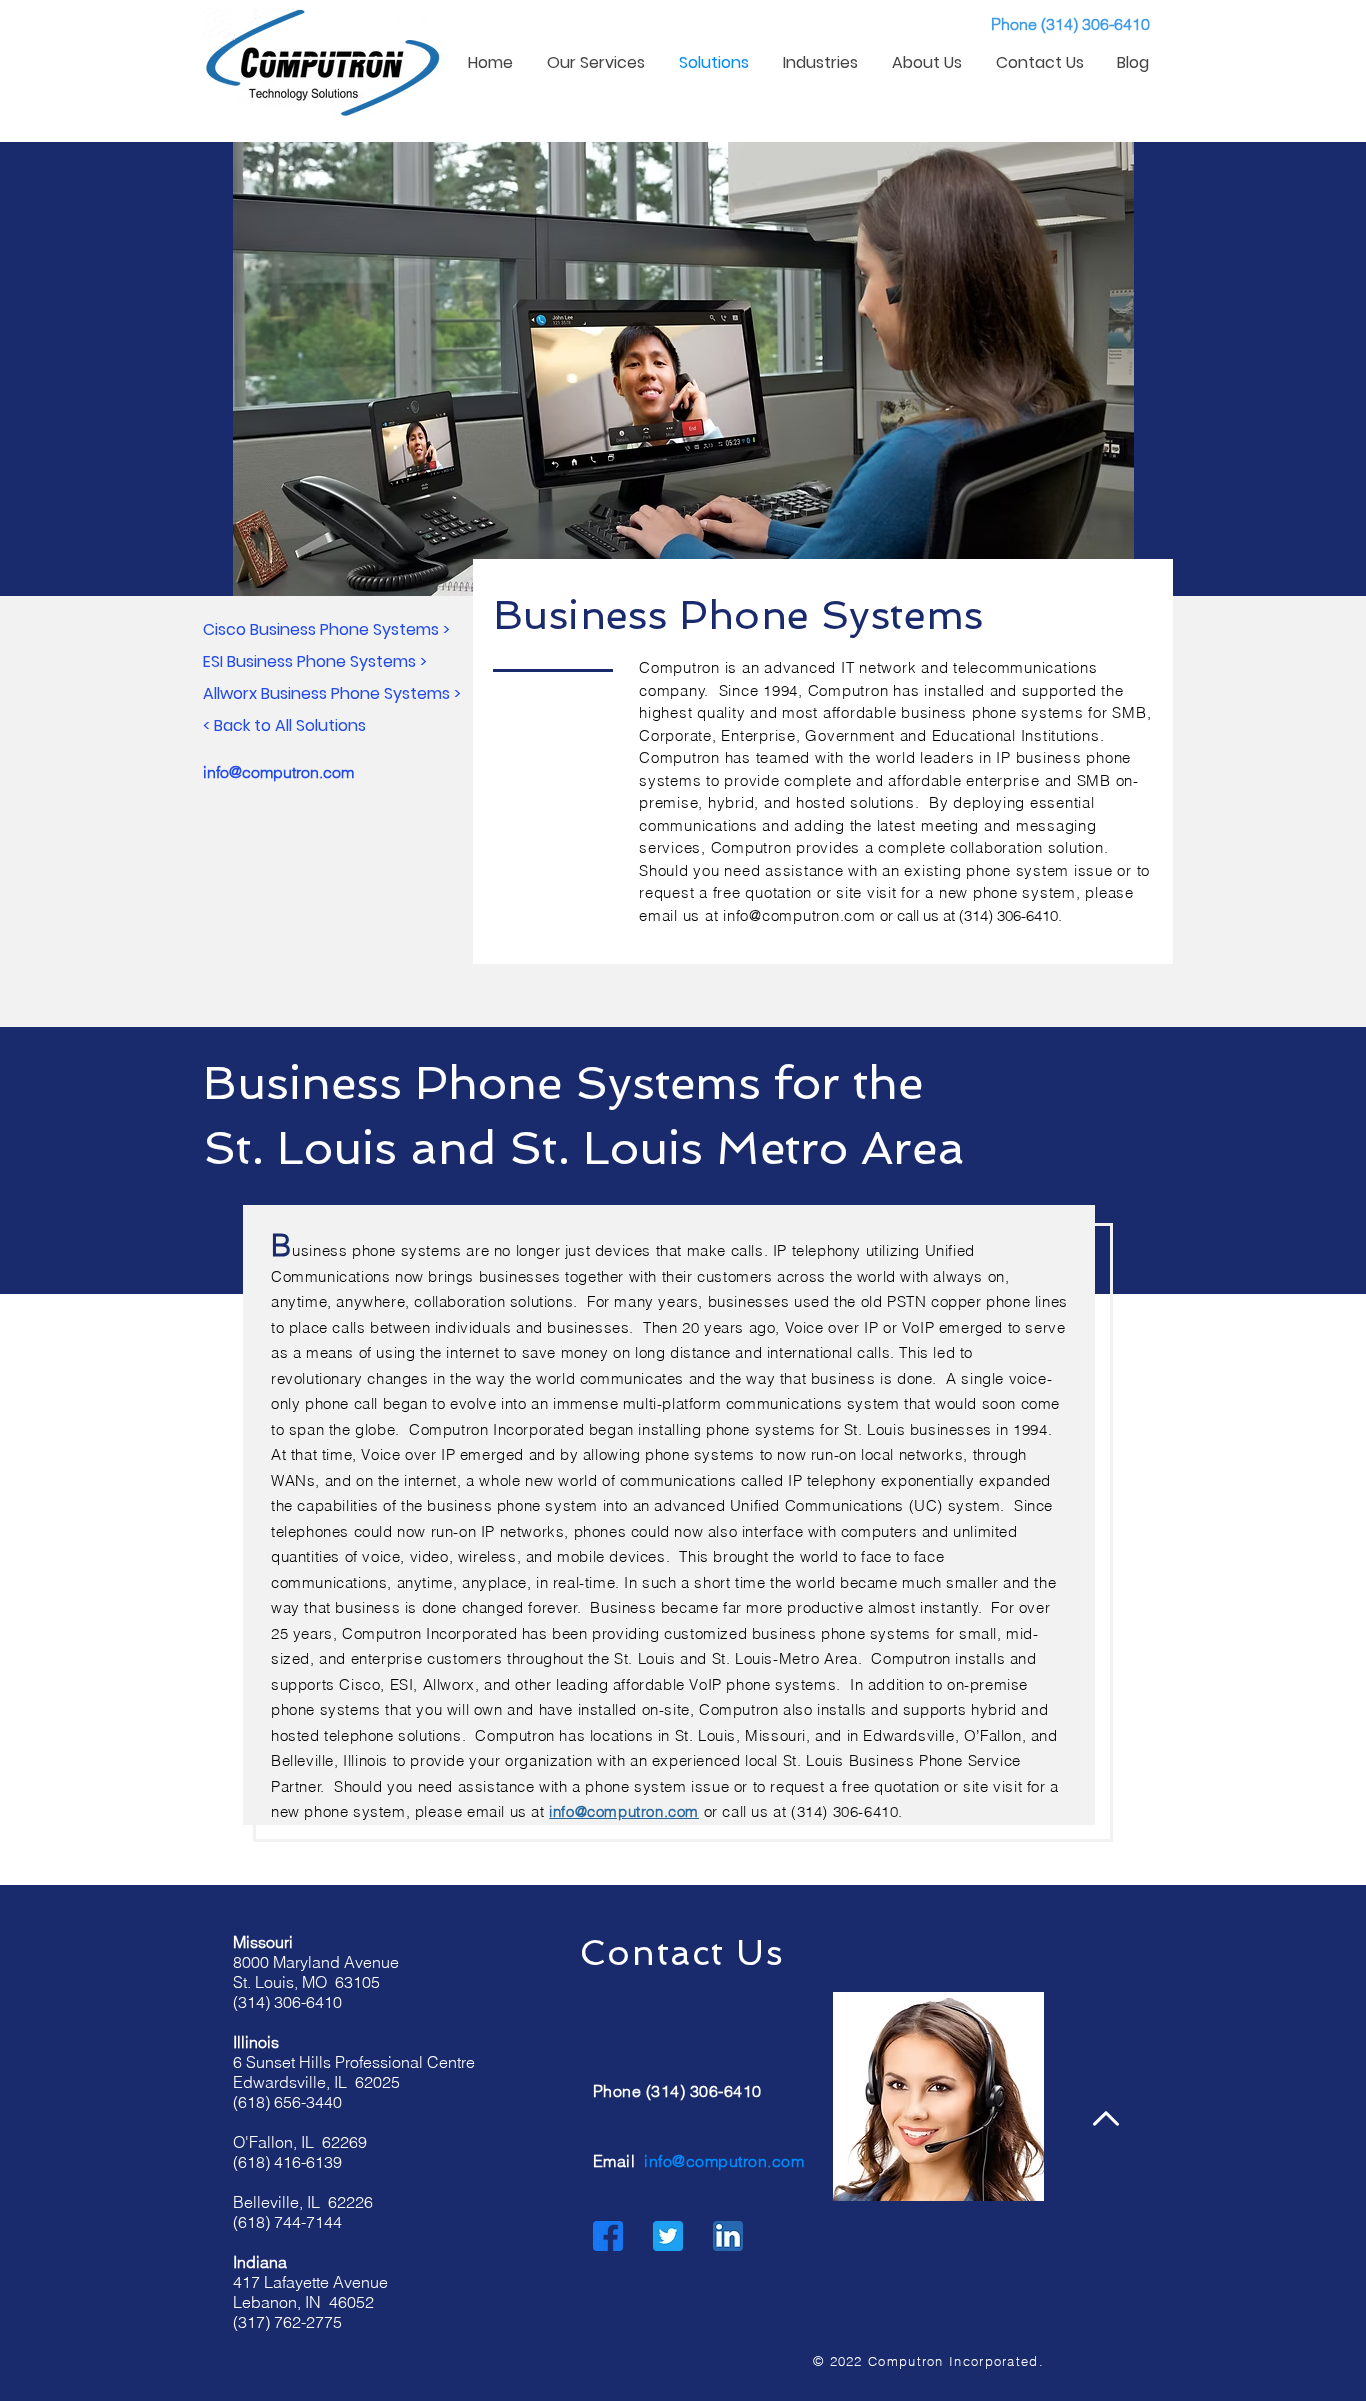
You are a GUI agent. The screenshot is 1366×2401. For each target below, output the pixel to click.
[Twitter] (668, 2236)
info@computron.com (799, 915)
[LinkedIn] (728, 2236)
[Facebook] (608, 2236)
